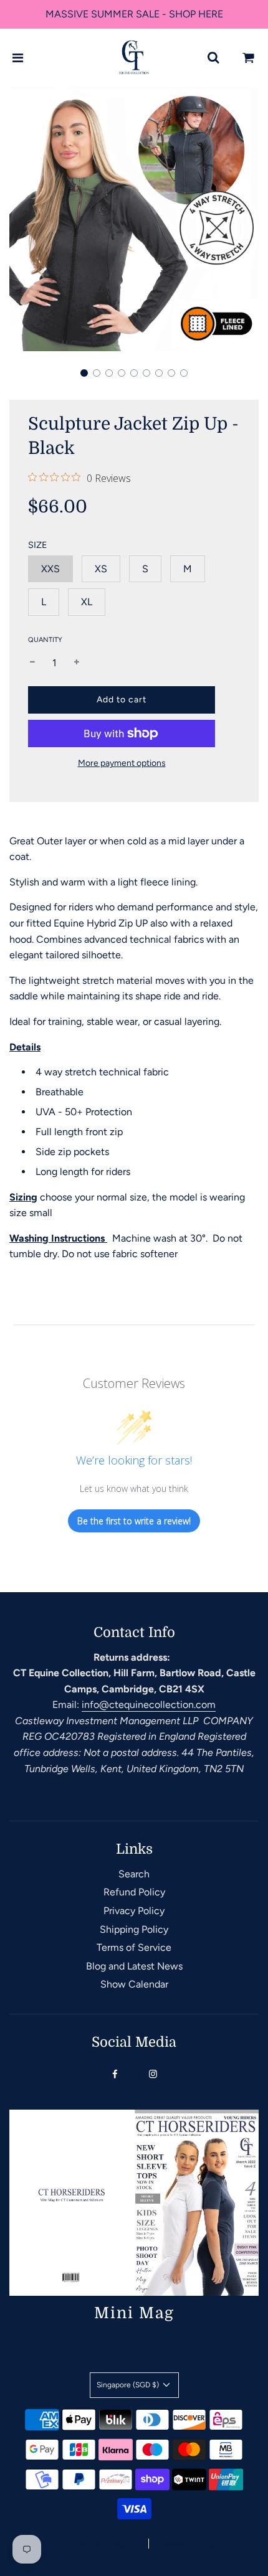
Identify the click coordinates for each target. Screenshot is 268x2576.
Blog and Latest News (134, 1966)
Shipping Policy (134, 1929)
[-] (32, 663)
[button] (84, 373)
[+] (77, 663)
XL (87, 602)
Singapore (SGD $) (129, 2385)
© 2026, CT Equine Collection (85, 2544)
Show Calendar (134, 1984)
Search (134, 1874)
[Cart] (249, 58)
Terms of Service (134, 1947)
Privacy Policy (134, 1911)
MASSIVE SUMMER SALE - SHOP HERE (134, 14)
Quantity (45, 640)
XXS (50, 569)
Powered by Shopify (192, 2544)
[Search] (213, 58)
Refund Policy (134, 1892)
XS (101, 569)
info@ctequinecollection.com (149, 1705)
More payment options (122, 763)
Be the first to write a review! (134, 1521)
